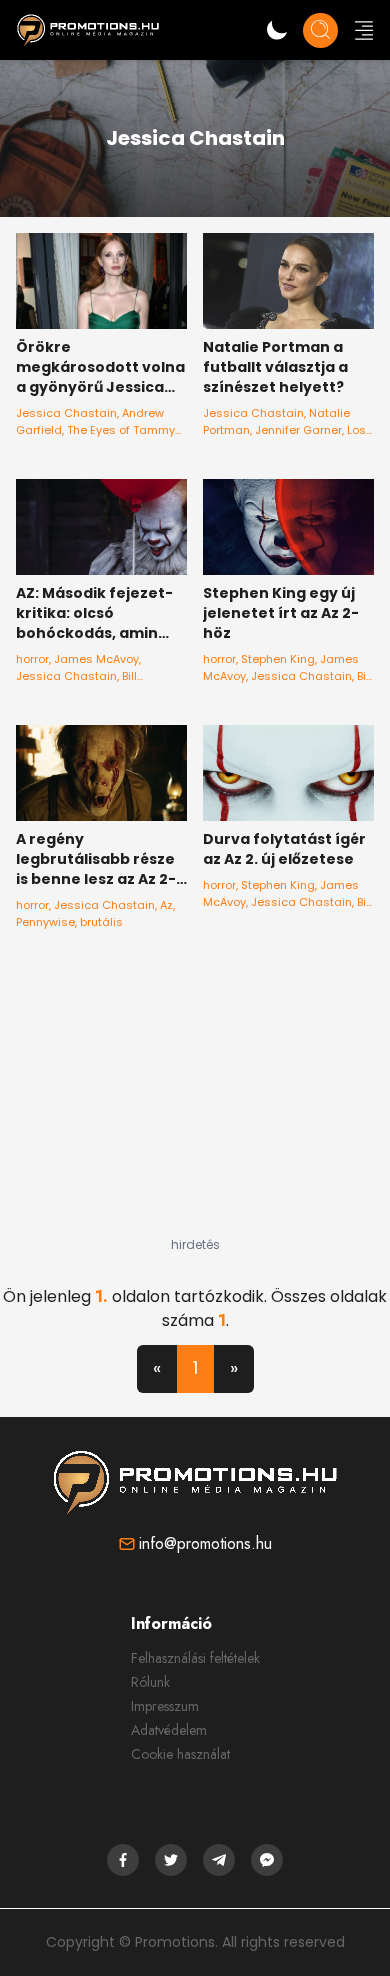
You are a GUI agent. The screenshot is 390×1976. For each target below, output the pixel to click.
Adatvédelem (169, 1730)
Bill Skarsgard (76, 684)
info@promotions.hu (205, 1543)
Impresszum (165, 1706)
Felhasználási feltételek (195, 1658)
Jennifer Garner (298, 430)
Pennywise (45, 922)
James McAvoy (96, 659)
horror (32, 659)
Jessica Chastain (66, 413)
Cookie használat (180, 1754)
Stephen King (278, 659)
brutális (101, 922)
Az (166, 905)
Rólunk (150, 1682)
